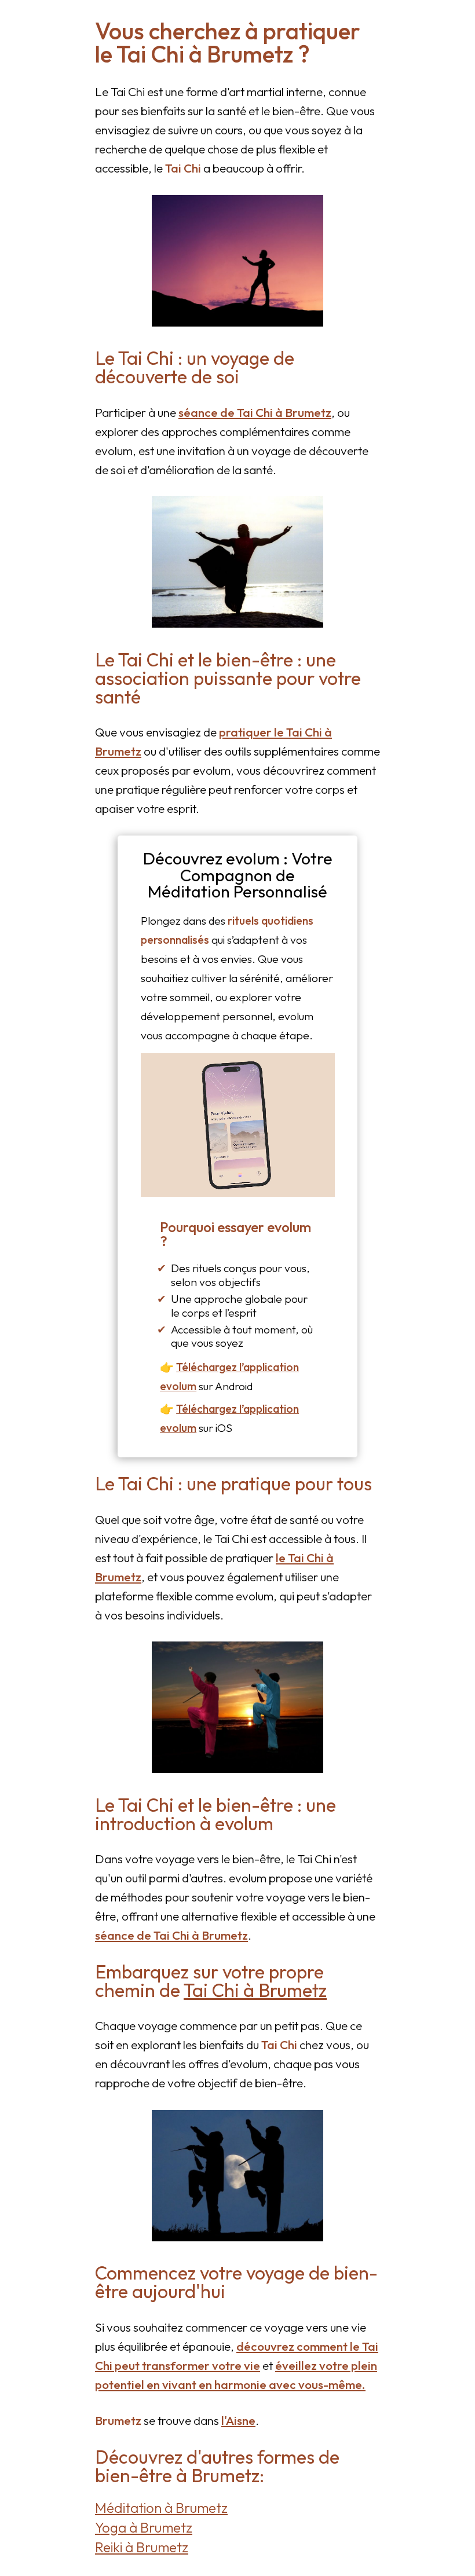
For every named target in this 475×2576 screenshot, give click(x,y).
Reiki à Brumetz (142, 2547)
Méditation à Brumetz (161, 2508)
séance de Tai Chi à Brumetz (255, 412)
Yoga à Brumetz (144, 2527)
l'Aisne (238, 2420)
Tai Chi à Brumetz (255, 1990)
